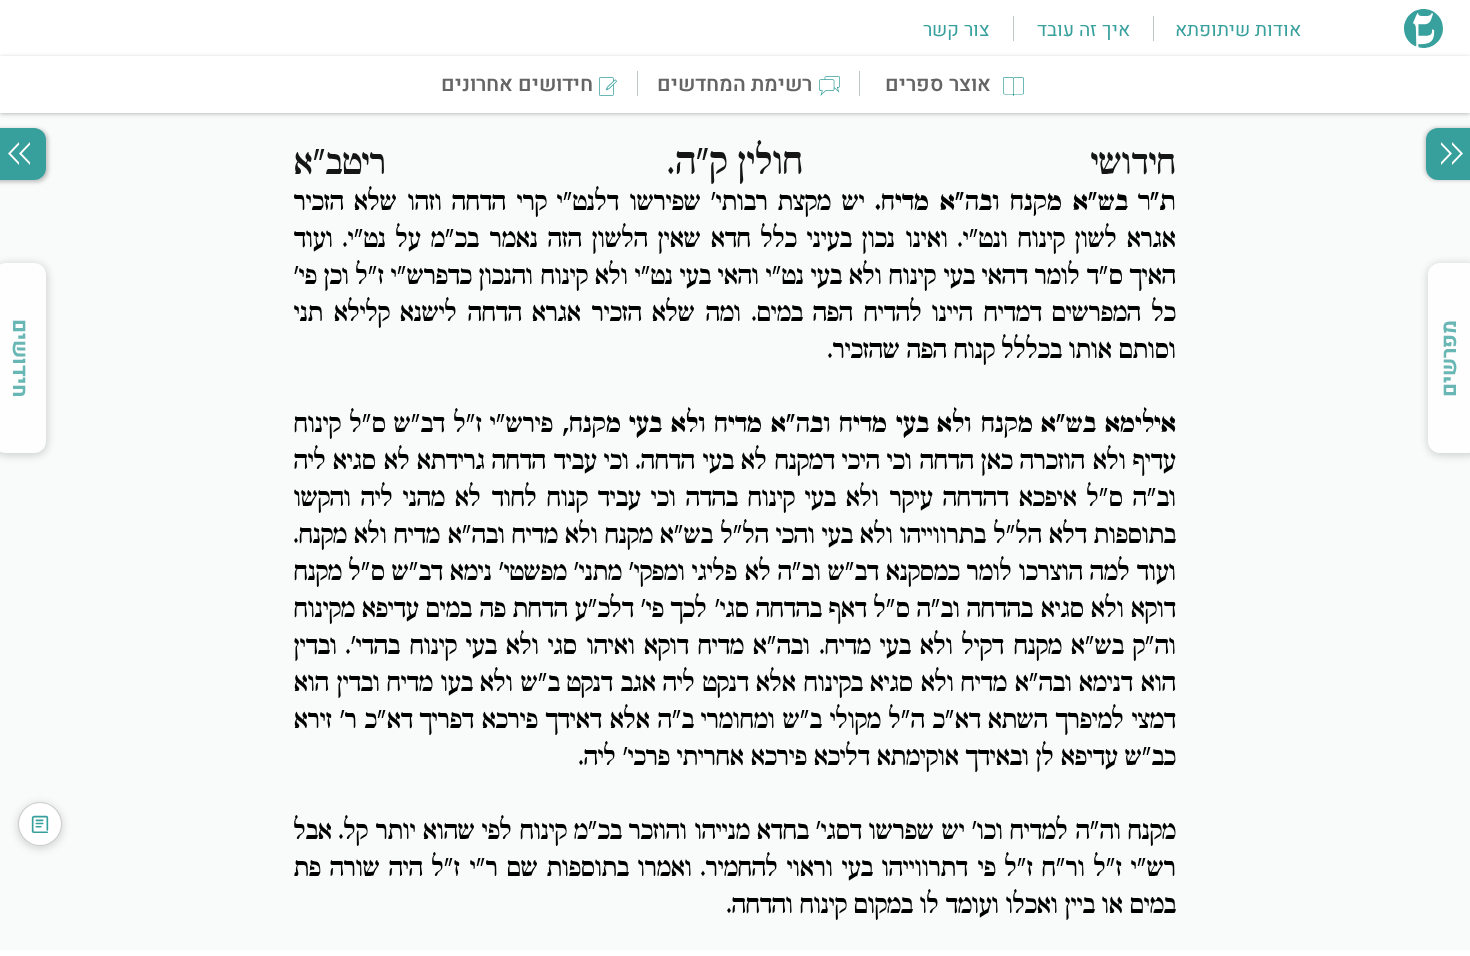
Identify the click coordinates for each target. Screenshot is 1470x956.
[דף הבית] (1423, 42)
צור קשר (956, 30)
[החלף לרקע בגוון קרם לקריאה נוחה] (40, 824)
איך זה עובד (1083, 30)
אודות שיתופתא (1238, 30)
